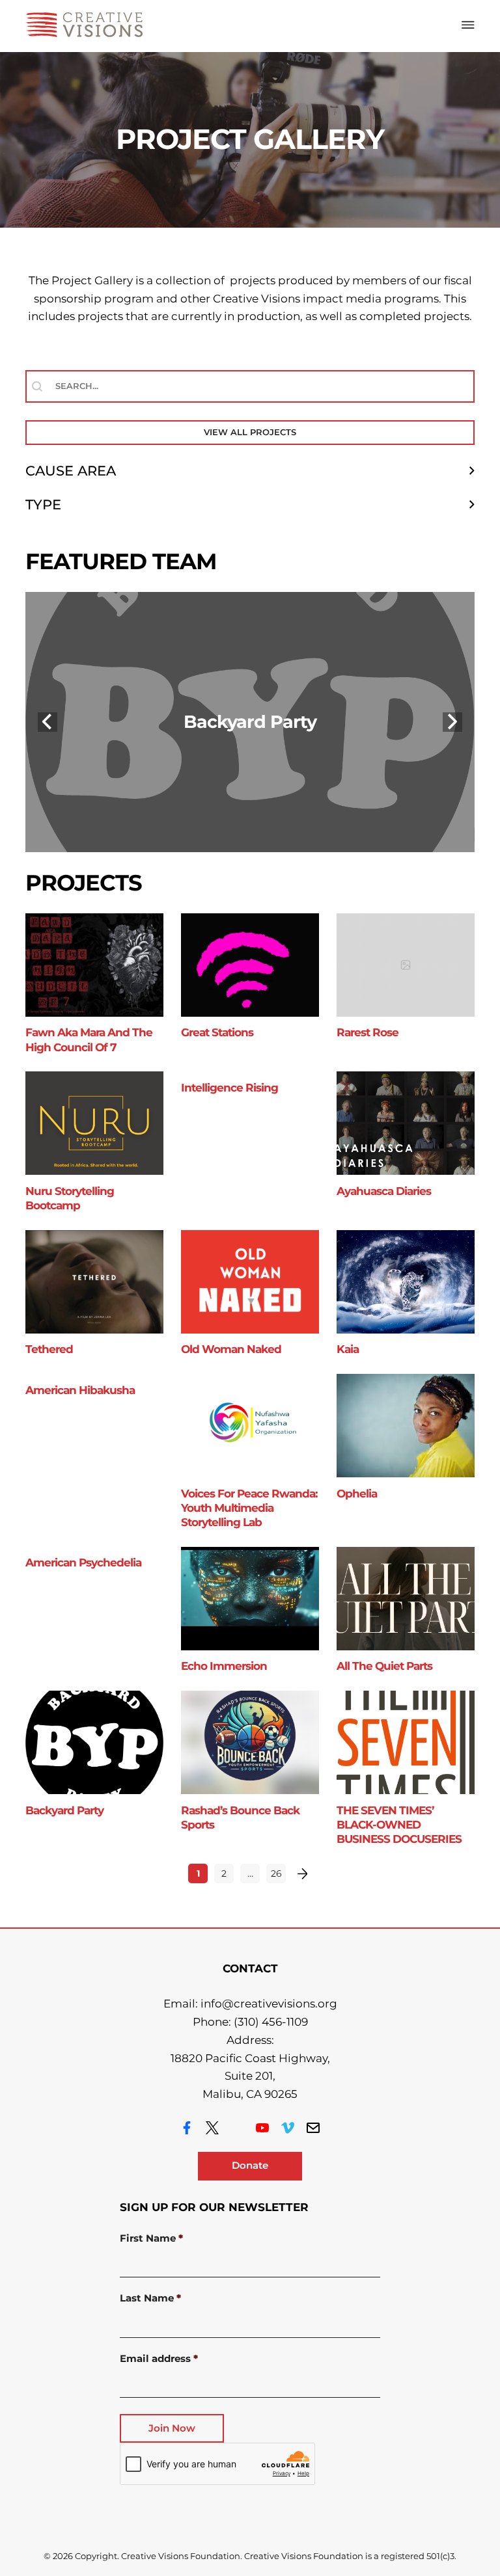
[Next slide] (452, 722)
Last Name (150, 2299)
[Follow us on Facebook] (187, 2128)
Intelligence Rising (229, 1088)
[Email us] (313, 2128)
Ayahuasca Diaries (384, 1191)
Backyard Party (250, 722)
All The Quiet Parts (384, 1666)
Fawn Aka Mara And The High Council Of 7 (89, 1040)
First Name (151, 2239)
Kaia (348, 1349)
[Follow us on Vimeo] (288, 2128)
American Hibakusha (80, 1390)
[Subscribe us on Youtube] (262, 2128)
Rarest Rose (368, 1032)
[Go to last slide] (48, 722)
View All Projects (250, 432)
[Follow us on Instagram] (238, 2128)
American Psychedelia (83, 1563)
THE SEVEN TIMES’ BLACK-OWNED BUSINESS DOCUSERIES (399, 1825)
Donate (250, 2166)
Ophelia (357, 1494)
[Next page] (302, 1873)
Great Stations (217, 1032)
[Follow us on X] (212, 2128)
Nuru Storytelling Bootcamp (70, 1198)
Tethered (49, 1349)
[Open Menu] (468, 25)
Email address (159, 2359)
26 (276, 1873)
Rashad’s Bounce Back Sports (240, 1818)
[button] (250, 471)
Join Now (172, 2428)
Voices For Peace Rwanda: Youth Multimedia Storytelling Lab (249, 1508)
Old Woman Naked (231, 1349)
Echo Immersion (224, 1666)
